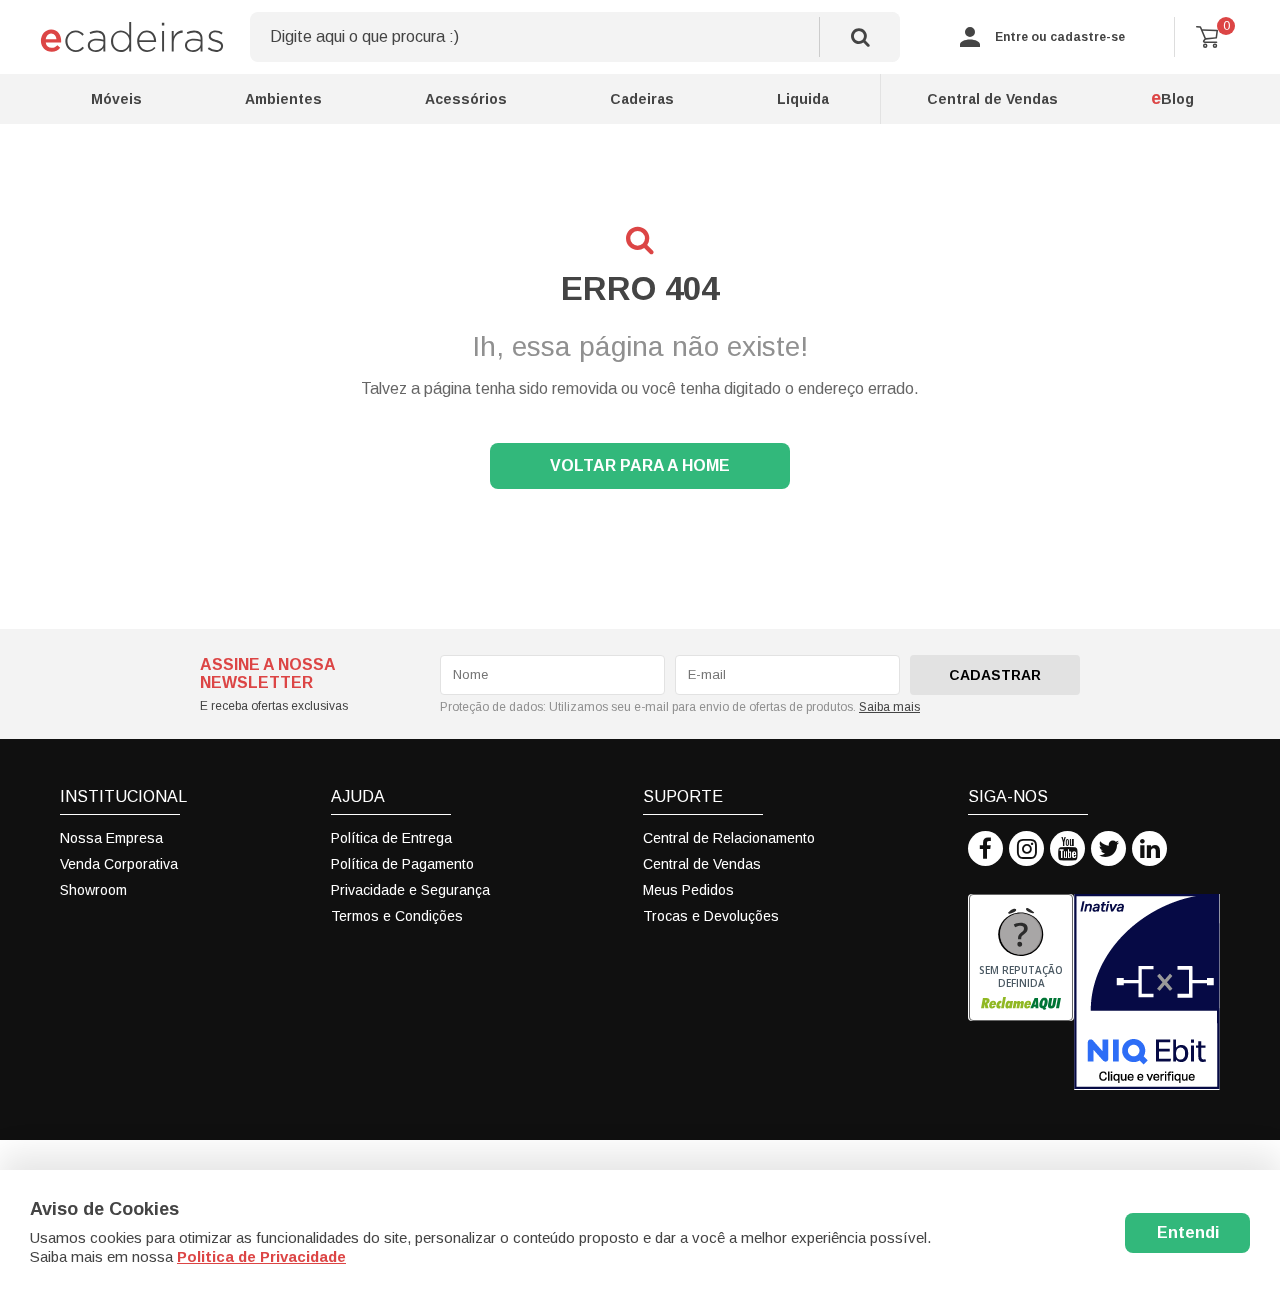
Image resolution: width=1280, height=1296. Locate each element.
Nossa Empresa (111, 838)
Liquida (803, 99)
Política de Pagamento (402, 864)
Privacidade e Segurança (410, 890)
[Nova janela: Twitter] (1108, 848)
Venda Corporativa (119, 864)
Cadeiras (642, 99)
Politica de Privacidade (261, 1256)
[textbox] (575, 37)
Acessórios (466, 99)
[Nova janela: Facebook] (985, 848)
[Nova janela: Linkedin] (1149, 848)
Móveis (116, 99)
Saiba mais (889, 707)
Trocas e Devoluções (711, 916)
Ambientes (283, 99)
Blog (1172, 98)
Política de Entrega (391, 838)
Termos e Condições (397, 916)
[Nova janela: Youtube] (1067, 848)
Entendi (1188, 1232)
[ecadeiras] (135, 37)
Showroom (93, 890)
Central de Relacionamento (729, 838)
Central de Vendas (992, 99)
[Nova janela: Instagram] (1026, 848)
